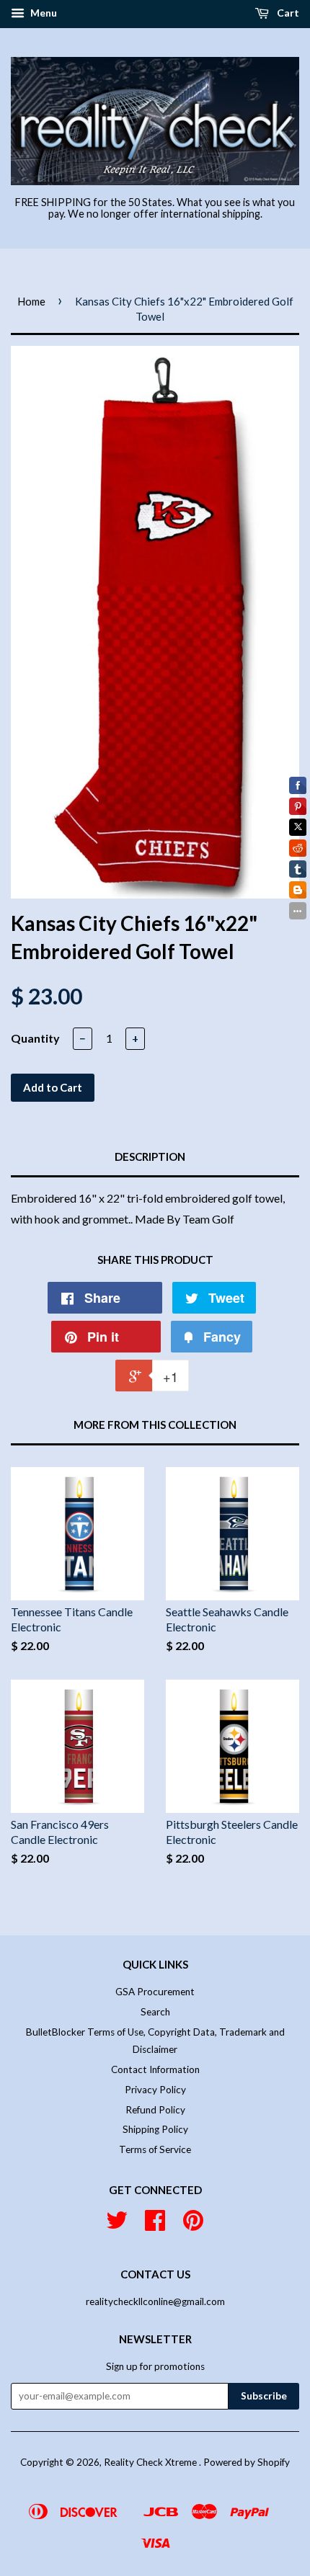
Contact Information (155, 2069)
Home (31, 301)
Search (155, 2012)
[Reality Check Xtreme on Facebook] (155, 2225)
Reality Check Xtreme (151, 2462)
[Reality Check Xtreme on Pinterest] (193, 2225)
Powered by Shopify (247, 2462)
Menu (43, 13)
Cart (287, 13)
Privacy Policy (155, 2090)
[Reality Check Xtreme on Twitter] (117, 2225)
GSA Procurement (155, 1992)
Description (150, 1156)
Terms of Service (155, 2149)
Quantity (35, 1038)
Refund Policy (155, 2110)
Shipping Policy (155, 2129)
